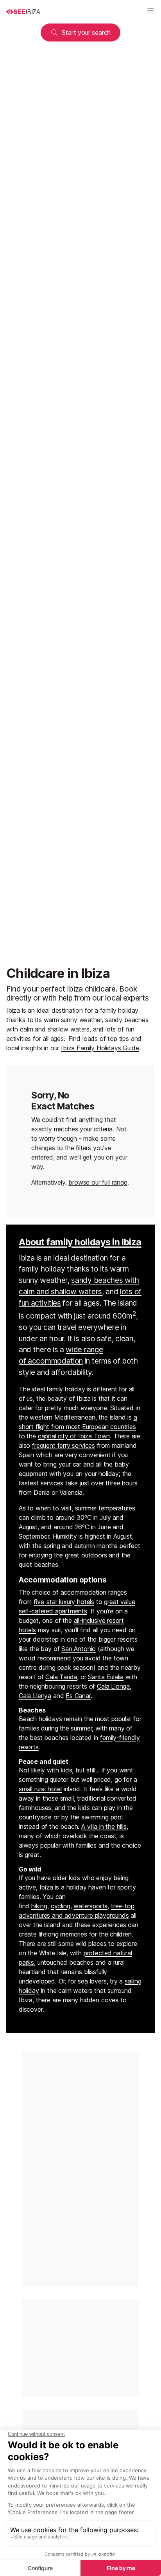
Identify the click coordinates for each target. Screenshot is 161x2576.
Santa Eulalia (106, 1677)
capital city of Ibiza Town (74, 1436)
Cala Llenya (35, 1696)
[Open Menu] (150, 12)
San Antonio (79, 1649)
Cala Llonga (113, 1686)
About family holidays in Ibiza (80, 1242)
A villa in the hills (104, 1826)
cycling (61, 1906)
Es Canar (78, 1696)
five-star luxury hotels (64, 1602)
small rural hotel (40, 1789)
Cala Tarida (61, 1677)
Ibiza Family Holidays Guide (100, 1048)
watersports (90, 1906)
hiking (39, 1906)
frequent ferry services (64, 1445)
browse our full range (98, 1182)
